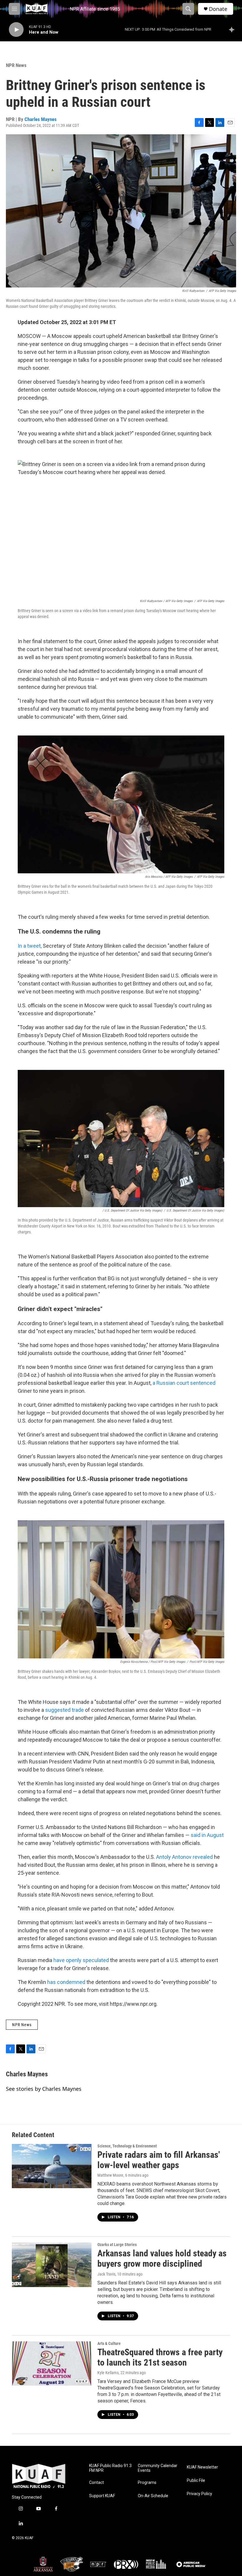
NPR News (16, 65)
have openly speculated (81, 1960)
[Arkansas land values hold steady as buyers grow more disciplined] (52, 2265)
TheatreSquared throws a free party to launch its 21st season (160, 2357)
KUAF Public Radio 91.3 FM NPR (110, 2468)
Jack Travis (106, 2274)
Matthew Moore (110, 2175)
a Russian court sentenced (183, 1383)
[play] (16, 30)
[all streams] (233, 30)
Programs (147, 2483)
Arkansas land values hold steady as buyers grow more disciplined (162, 2258)
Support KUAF (102, 2496)
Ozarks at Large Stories (117, 2245)
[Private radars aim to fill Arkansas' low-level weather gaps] (52, 2166)
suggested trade (64, 1710)
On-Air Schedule (153, 2496)
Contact (97, 2483)
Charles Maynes (41, 119)
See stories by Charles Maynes (44, 2089)
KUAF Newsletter (202, 2467)
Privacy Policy (200, 2494)
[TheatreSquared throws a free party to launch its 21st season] (52, 2363)
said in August (207, 1835)
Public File (196, 2481)
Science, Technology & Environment (127, 2146)
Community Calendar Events (158, 2468)
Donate (218, 9)
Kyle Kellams (108, 2373)
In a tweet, (30, 946)
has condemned (66, 1982)
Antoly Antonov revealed (185, 1857)
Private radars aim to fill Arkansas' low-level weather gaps (159, 2160)
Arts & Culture (109, 2343)
